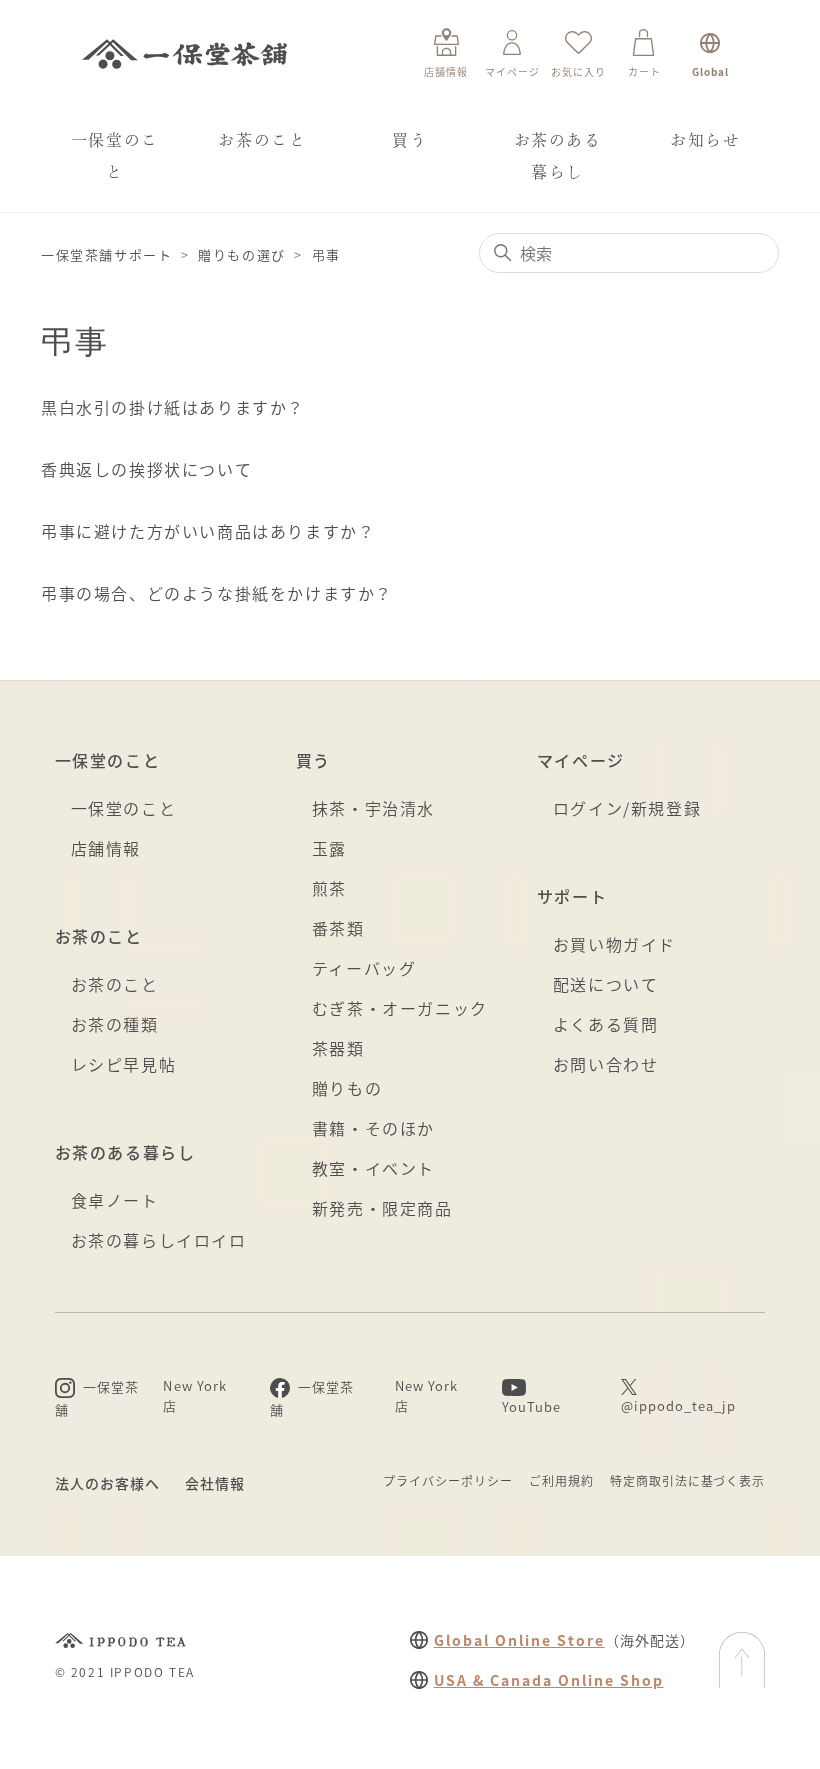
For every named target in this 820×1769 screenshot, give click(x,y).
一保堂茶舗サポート (106, 254)
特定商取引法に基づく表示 (688, 1480)
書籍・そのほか (373, 1128)
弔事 (326, 254)
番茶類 (338, 928)
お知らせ (705, 140)
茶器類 (338, 1048)
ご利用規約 (561, 1480)
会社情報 (215, 1483)
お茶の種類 (115, 1024)
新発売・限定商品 (382, 1208)
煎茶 (329, 888)
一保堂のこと (115, 156)
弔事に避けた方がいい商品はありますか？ (208, 531)
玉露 (329, 848)
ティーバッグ (364, 968)
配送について (606, 984)
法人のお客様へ (108, 1483)
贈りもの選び (242, 254)
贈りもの (347, 1088)
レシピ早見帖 (124, 1064)
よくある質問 (606, 1024)
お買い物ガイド (614, 944)
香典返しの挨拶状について (146, 469)
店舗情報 (106, 848)
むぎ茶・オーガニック (400, 1008)
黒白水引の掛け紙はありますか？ (173, 407)
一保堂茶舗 (184, 54)
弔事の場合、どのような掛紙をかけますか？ (217, 593)
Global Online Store (519, 1640)
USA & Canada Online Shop (549, 1680)
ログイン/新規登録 (627, 808)
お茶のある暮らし (558, 156)
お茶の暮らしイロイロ (159, 1240)
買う (409, 140)
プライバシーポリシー (448, 1480)
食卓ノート (115, 1200)
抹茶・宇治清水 (373, 808)
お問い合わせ (606, 1064)
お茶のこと (262, 140)
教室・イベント (373, 1168)
